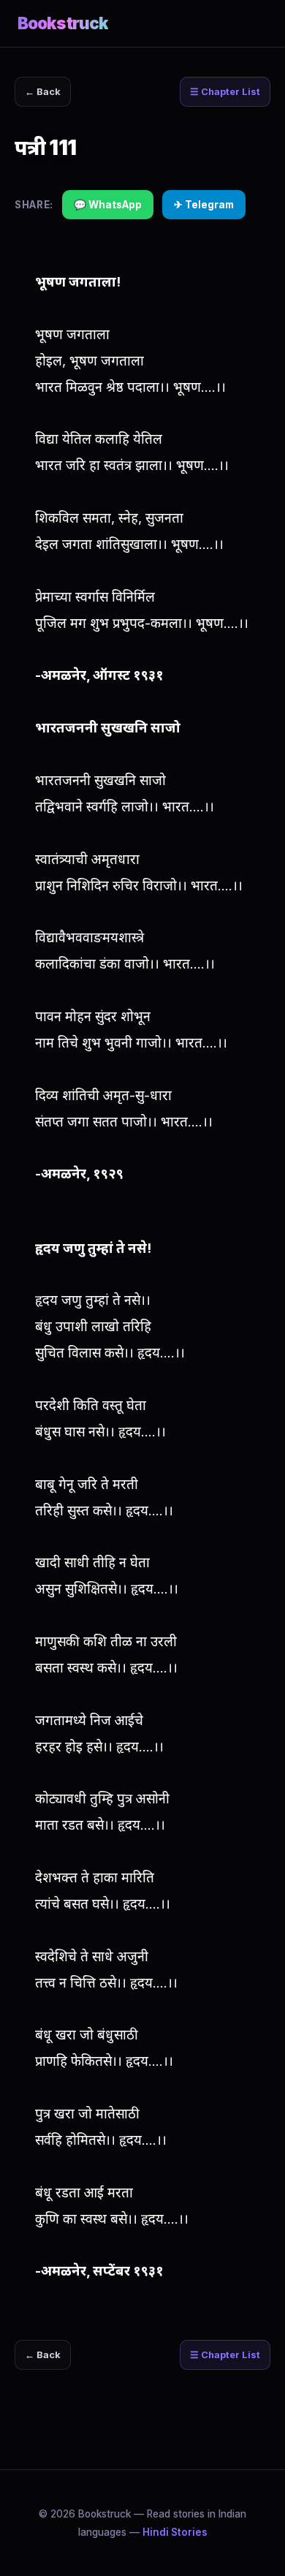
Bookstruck (63, 23)
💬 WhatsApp (108, 205)
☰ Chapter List (225, 92)
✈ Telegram (204, 205)
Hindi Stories (175, 2532)
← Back (43, 92)
